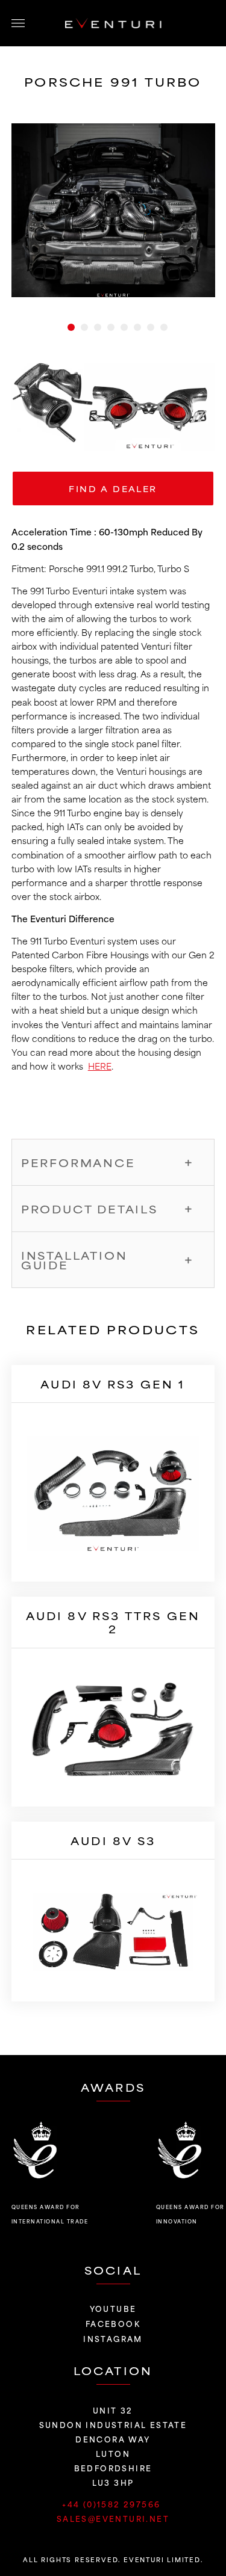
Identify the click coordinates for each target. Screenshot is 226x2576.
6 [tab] (137, 327)
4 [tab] (111, 327)
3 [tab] (98, 327)
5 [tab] (124, 327)
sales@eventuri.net (113, 2518)
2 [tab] (84, 327)
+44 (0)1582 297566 (113, 2504)
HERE (100, 1066)
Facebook (113, 2323)
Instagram (113, 2338)
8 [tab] (164, 327)
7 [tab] (151, 327)
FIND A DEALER (113, 488)
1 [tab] (71, 327)
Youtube (113, 2308)
